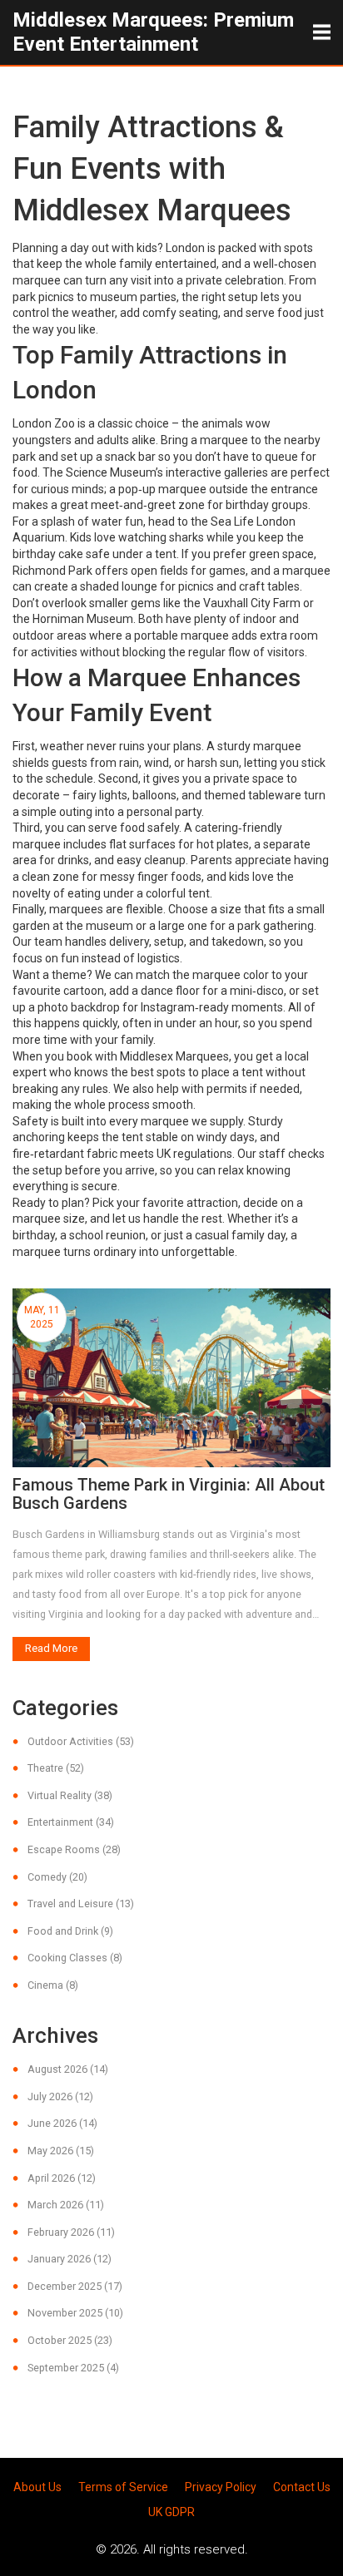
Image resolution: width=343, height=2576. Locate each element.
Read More (51, 1648)
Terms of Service (123, 2487)
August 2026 (68, 2069)
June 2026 (62, 2123)
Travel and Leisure (81, 1904)
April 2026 (62, 2178)
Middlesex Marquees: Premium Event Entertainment (153, 32)
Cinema (53, 1985)
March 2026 (66, 2205)
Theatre (56, 1768)
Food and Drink (70, 1931)
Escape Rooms (74, 1849)
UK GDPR (171, 2512)
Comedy (57, 1877)
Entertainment (71, 1822)
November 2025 (75, 2313)
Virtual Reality (70, 1795)
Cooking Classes (75, 1958)
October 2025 (70, 2340)
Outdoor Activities (81, 1741)
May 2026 (61, 2151)
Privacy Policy (221, 2487)
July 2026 (60, 2096)
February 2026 (71, 2232)
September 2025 (73, 2368)
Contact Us (302, 2487)
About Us (37, 2487)
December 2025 (75, 2286)
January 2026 (70, 2259)
